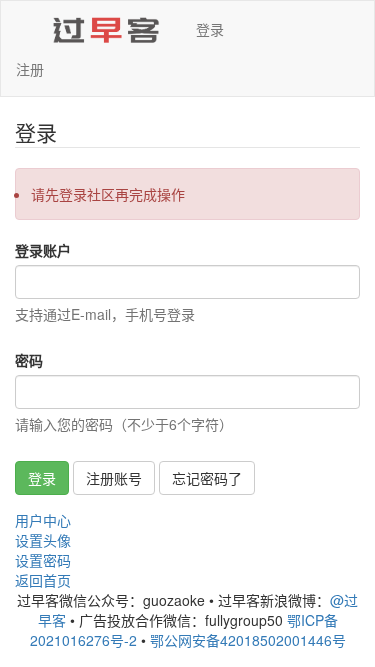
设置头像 (43, 540)
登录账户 (43, 250)
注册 (30, 69)
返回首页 (43, 580)
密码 (29, 360)
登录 (210, 29)
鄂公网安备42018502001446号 (248, 640)
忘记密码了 (207, 478)
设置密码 (43, 560)
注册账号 (114, 478)
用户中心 (43, 520)
